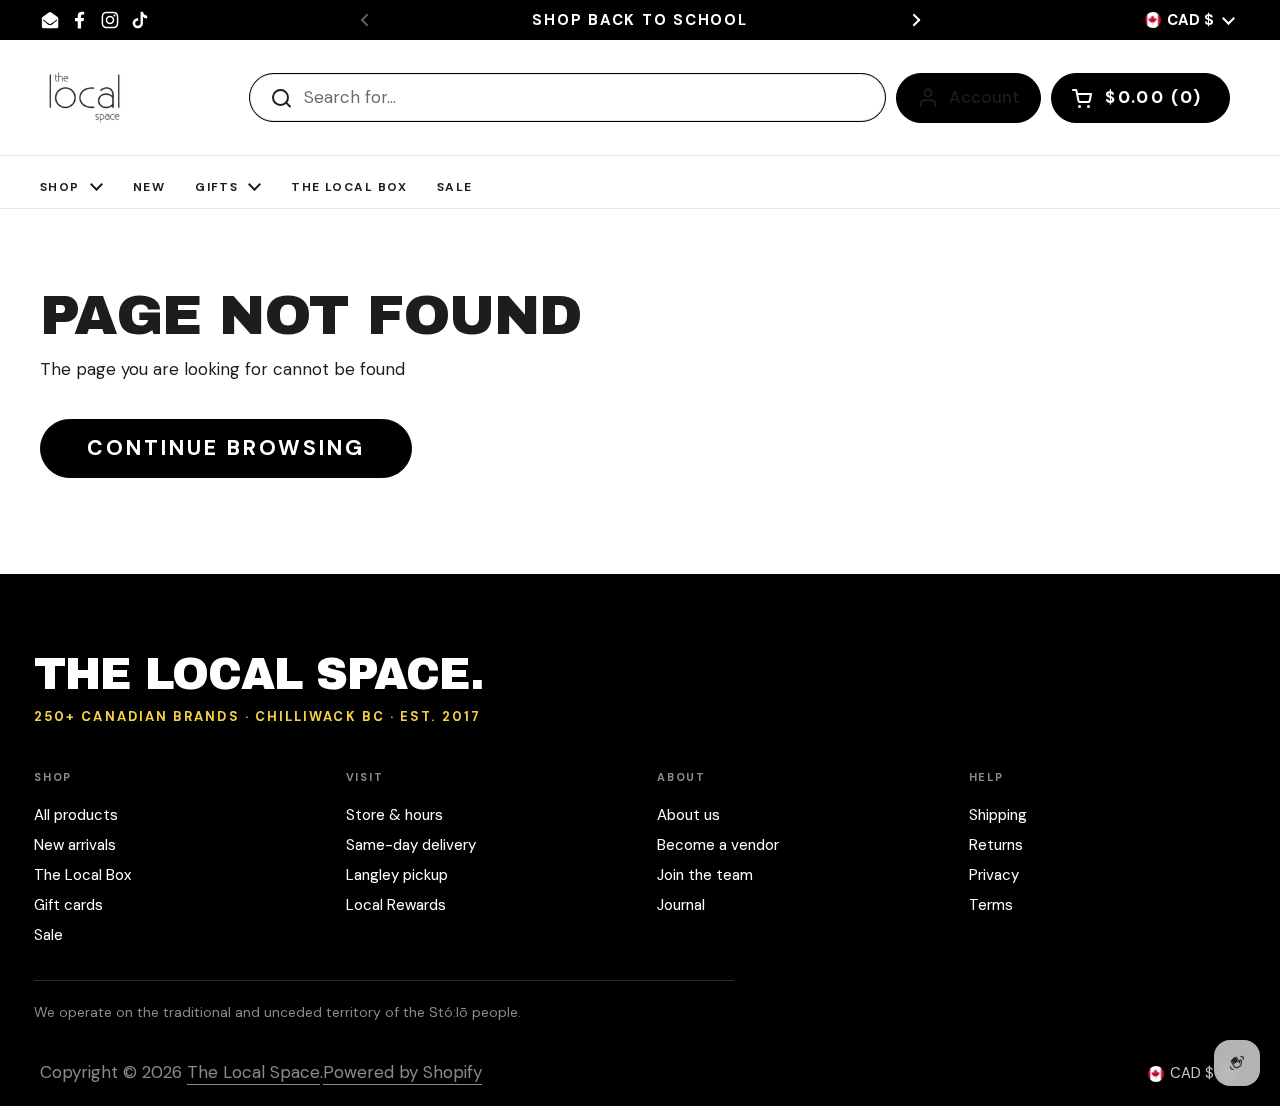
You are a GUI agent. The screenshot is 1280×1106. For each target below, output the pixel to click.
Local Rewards (396, 905)
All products (76, 815)
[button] (1140, 98)
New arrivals (75, 845)
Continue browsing (226, 448)
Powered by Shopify (402, 1072)
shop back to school (639, 20)
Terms (991, 905)
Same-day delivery (411, 845)
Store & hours (394, 815)
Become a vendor (718, 845)
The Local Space (253, 1072)
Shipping (998, 815)
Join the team (705, 875)
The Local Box (82, 875)
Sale (48, 935)
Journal (681, 905)
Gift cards (68, 905)
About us (688, 815)
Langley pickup (397, 875)
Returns (996, 845)
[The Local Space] (84, 97)
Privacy (994, 875)
